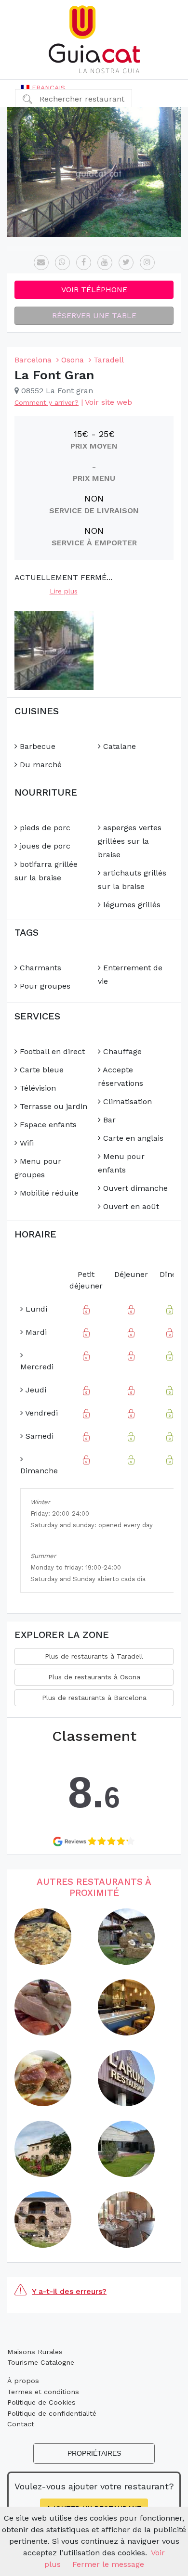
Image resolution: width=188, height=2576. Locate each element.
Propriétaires (94, 2453)
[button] (43, 88)
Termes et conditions (43, 2392)
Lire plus (64, 591)
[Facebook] (84, 263)
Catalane (118, 746)
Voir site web (108, 402)
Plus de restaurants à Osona (94, 1677)
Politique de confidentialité (52, 2413)
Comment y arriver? (47, 402)
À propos (23, 2381)
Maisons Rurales (35, 2352)
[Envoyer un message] (41, 263)
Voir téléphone (94, 290)
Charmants (39, 968)
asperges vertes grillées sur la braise (130, 841)
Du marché (40, 765)
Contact (21, 2424)
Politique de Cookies (41, 2402)
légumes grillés (131, 905)
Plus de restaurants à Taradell (94, 1656)
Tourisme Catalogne (41, 2362)
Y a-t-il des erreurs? (69, 2291)
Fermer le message (108, 2564)
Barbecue (36, 746)
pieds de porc (44, 828)
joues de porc (44, 846)
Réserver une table (94, 316)
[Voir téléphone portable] (62, 263)
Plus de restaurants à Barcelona (94, 1698)
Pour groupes (44, 986)
